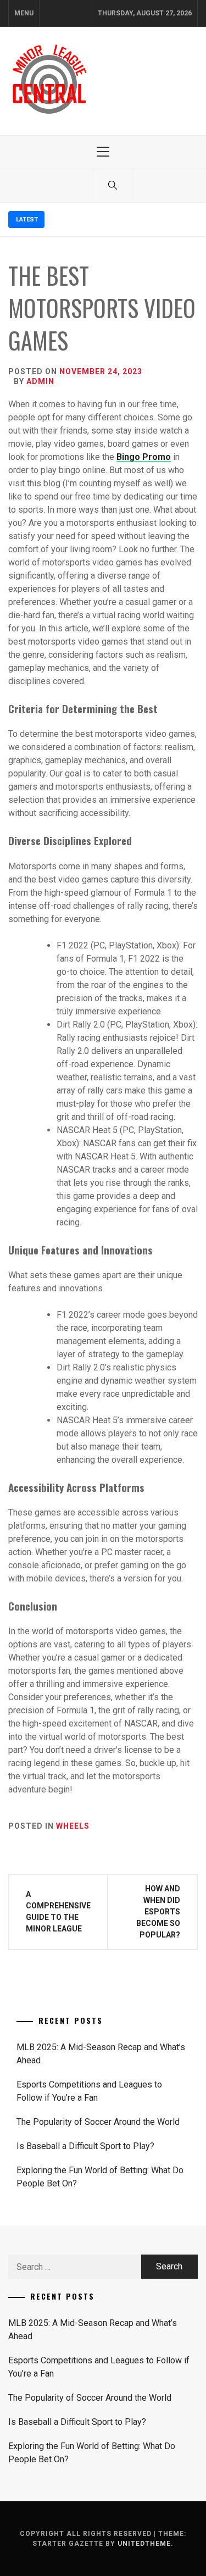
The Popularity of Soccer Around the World (98, 2122)
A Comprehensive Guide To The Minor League (58, 1911)
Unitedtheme (144, 2544)
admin (40, 381)
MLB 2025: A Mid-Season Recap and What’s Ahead (101, 2054)
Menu (24, 13)
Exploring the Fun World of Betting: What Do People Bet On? (100, 2177)
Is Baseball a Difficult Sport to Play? (85, 2146)
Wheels (73, 1826)
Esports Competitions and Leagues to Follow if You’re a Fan (89, 2091)
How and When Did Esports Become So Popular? (158, 1912)
